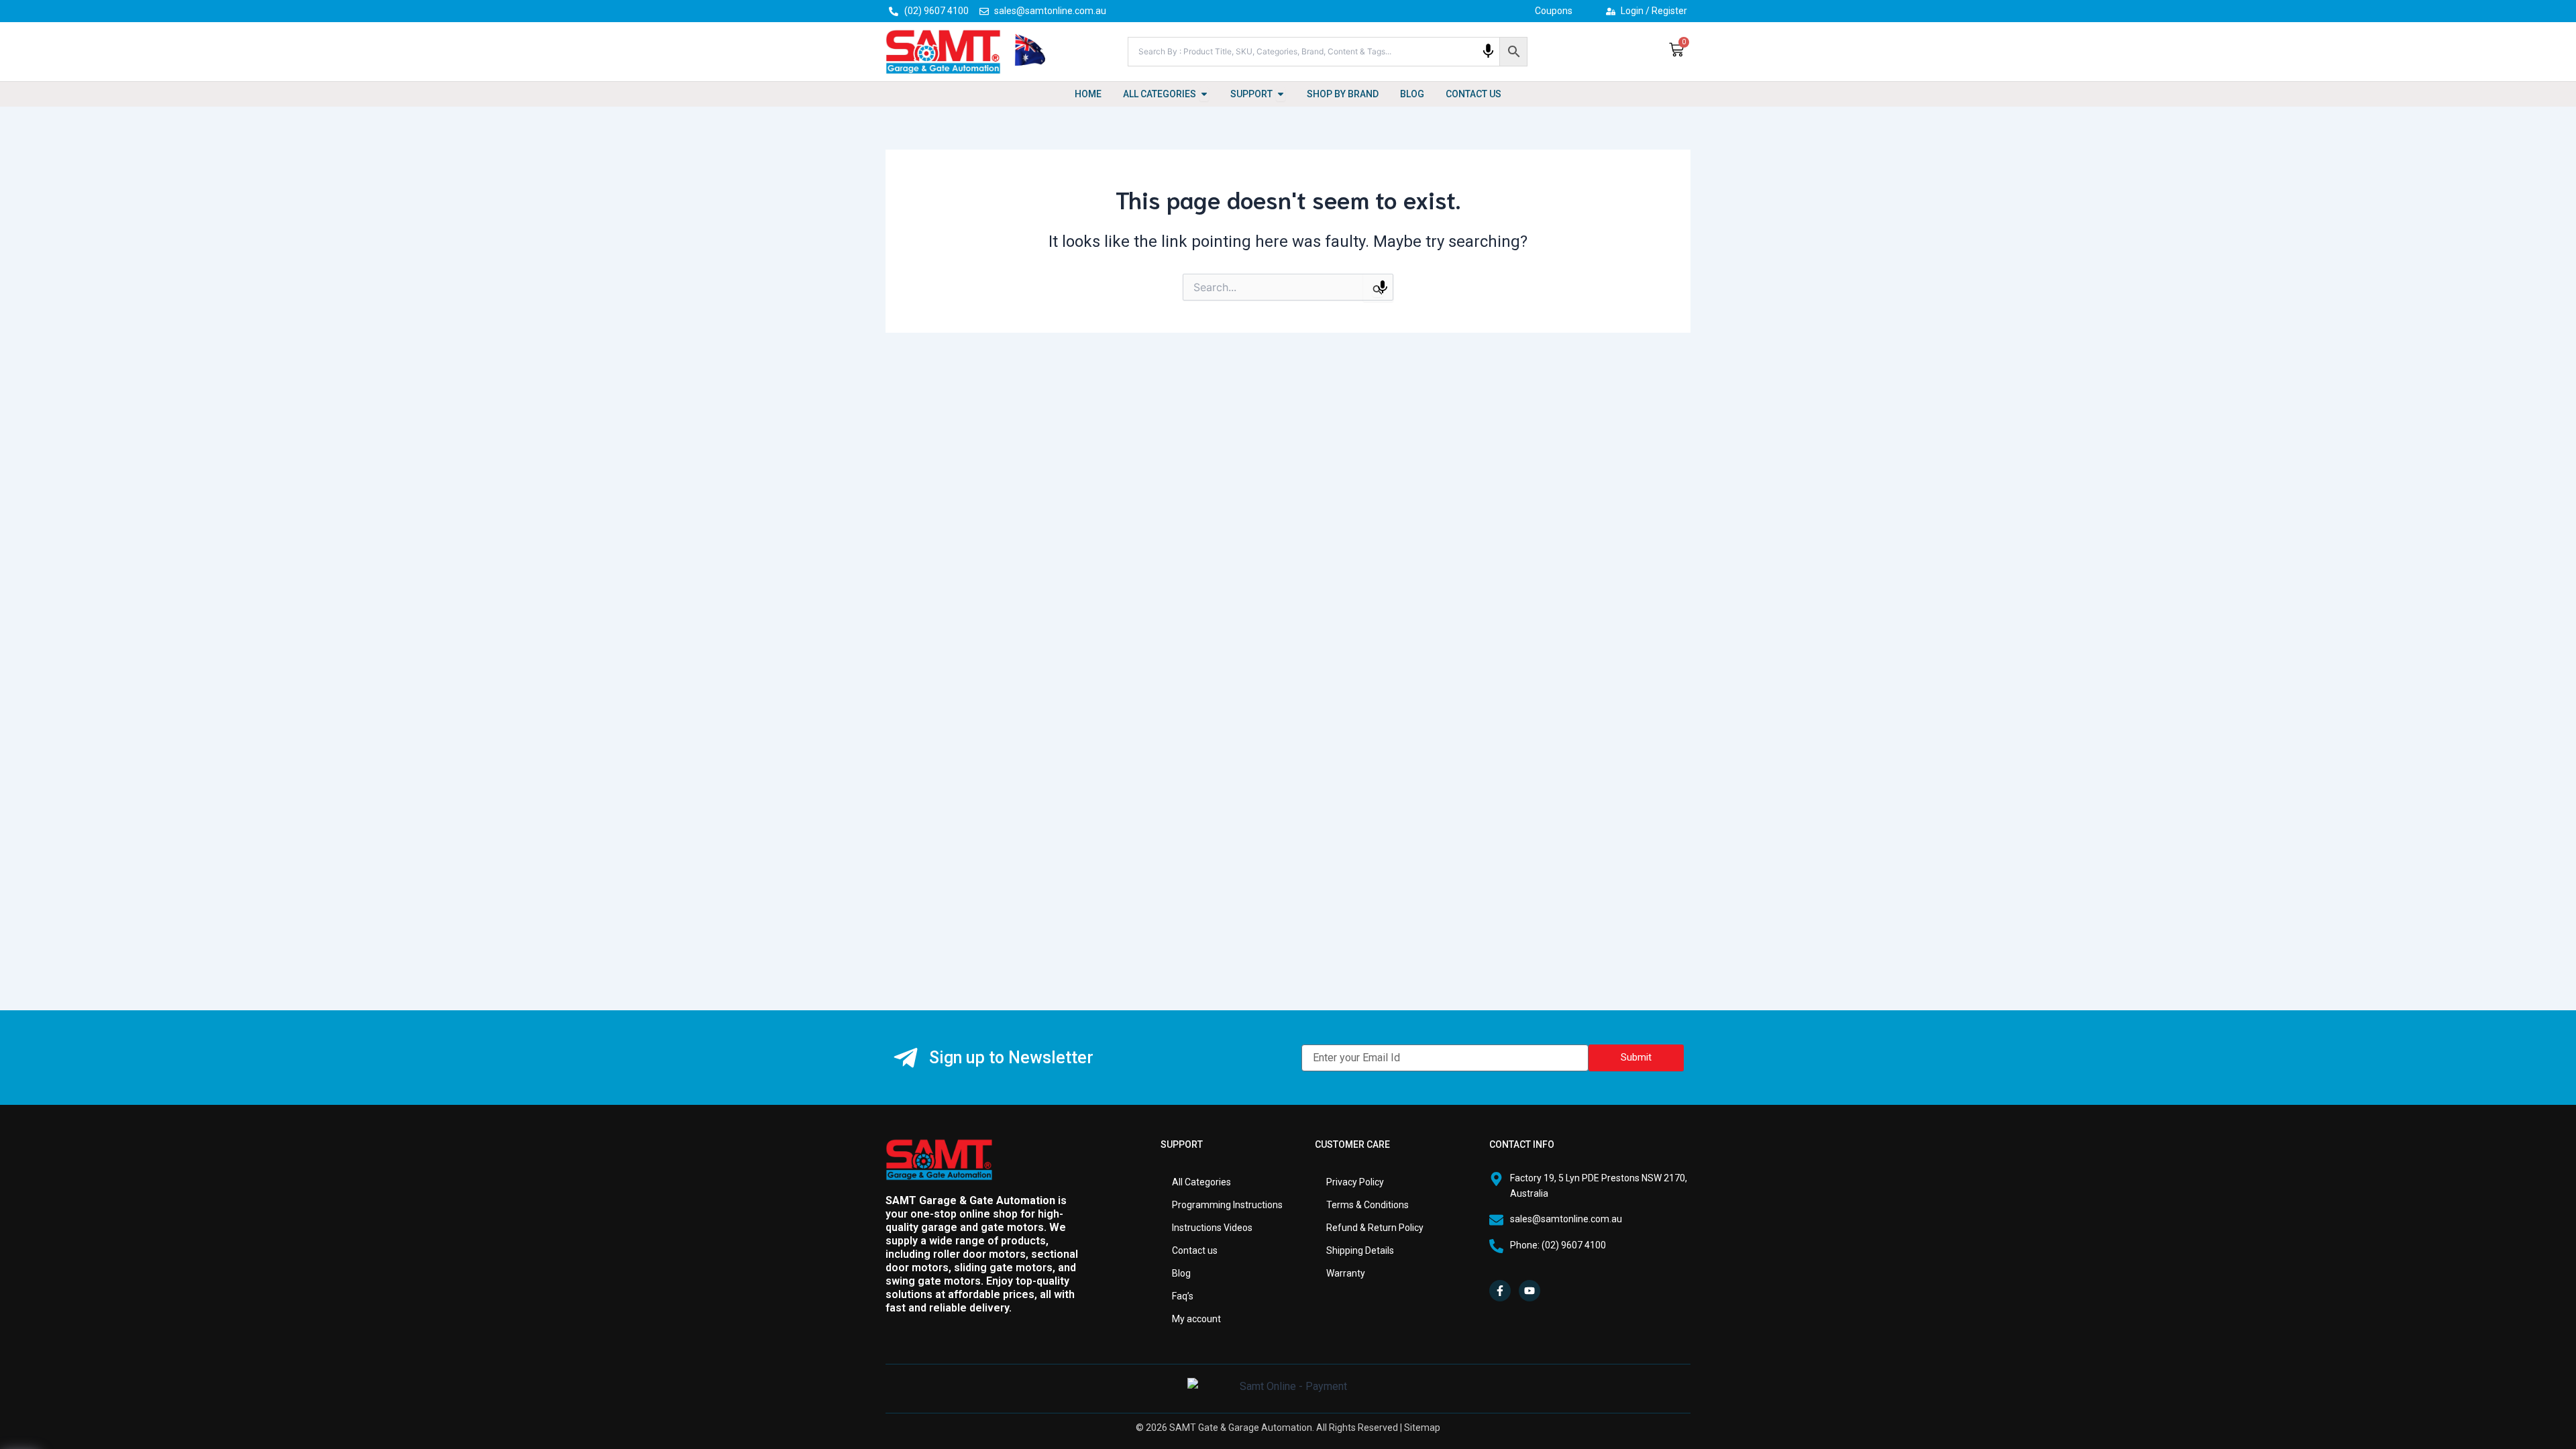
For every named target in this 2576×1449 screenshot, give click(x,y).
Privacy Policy (1355, 1182)
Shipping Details (1360, 1250)
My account (1196, 1319)
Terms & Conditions (1367, 1205)
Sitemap (1422, 1428)
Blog (1181, 1273)
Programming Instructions (1227, 1205)
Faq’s (1183, 1296)
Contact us (1195, 1250)
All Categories (1201, 1182)
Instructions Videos (1212, 1228)
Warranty (1346, 1273)
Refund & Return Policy (1375, 1228)
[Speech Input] (1488, 51)
